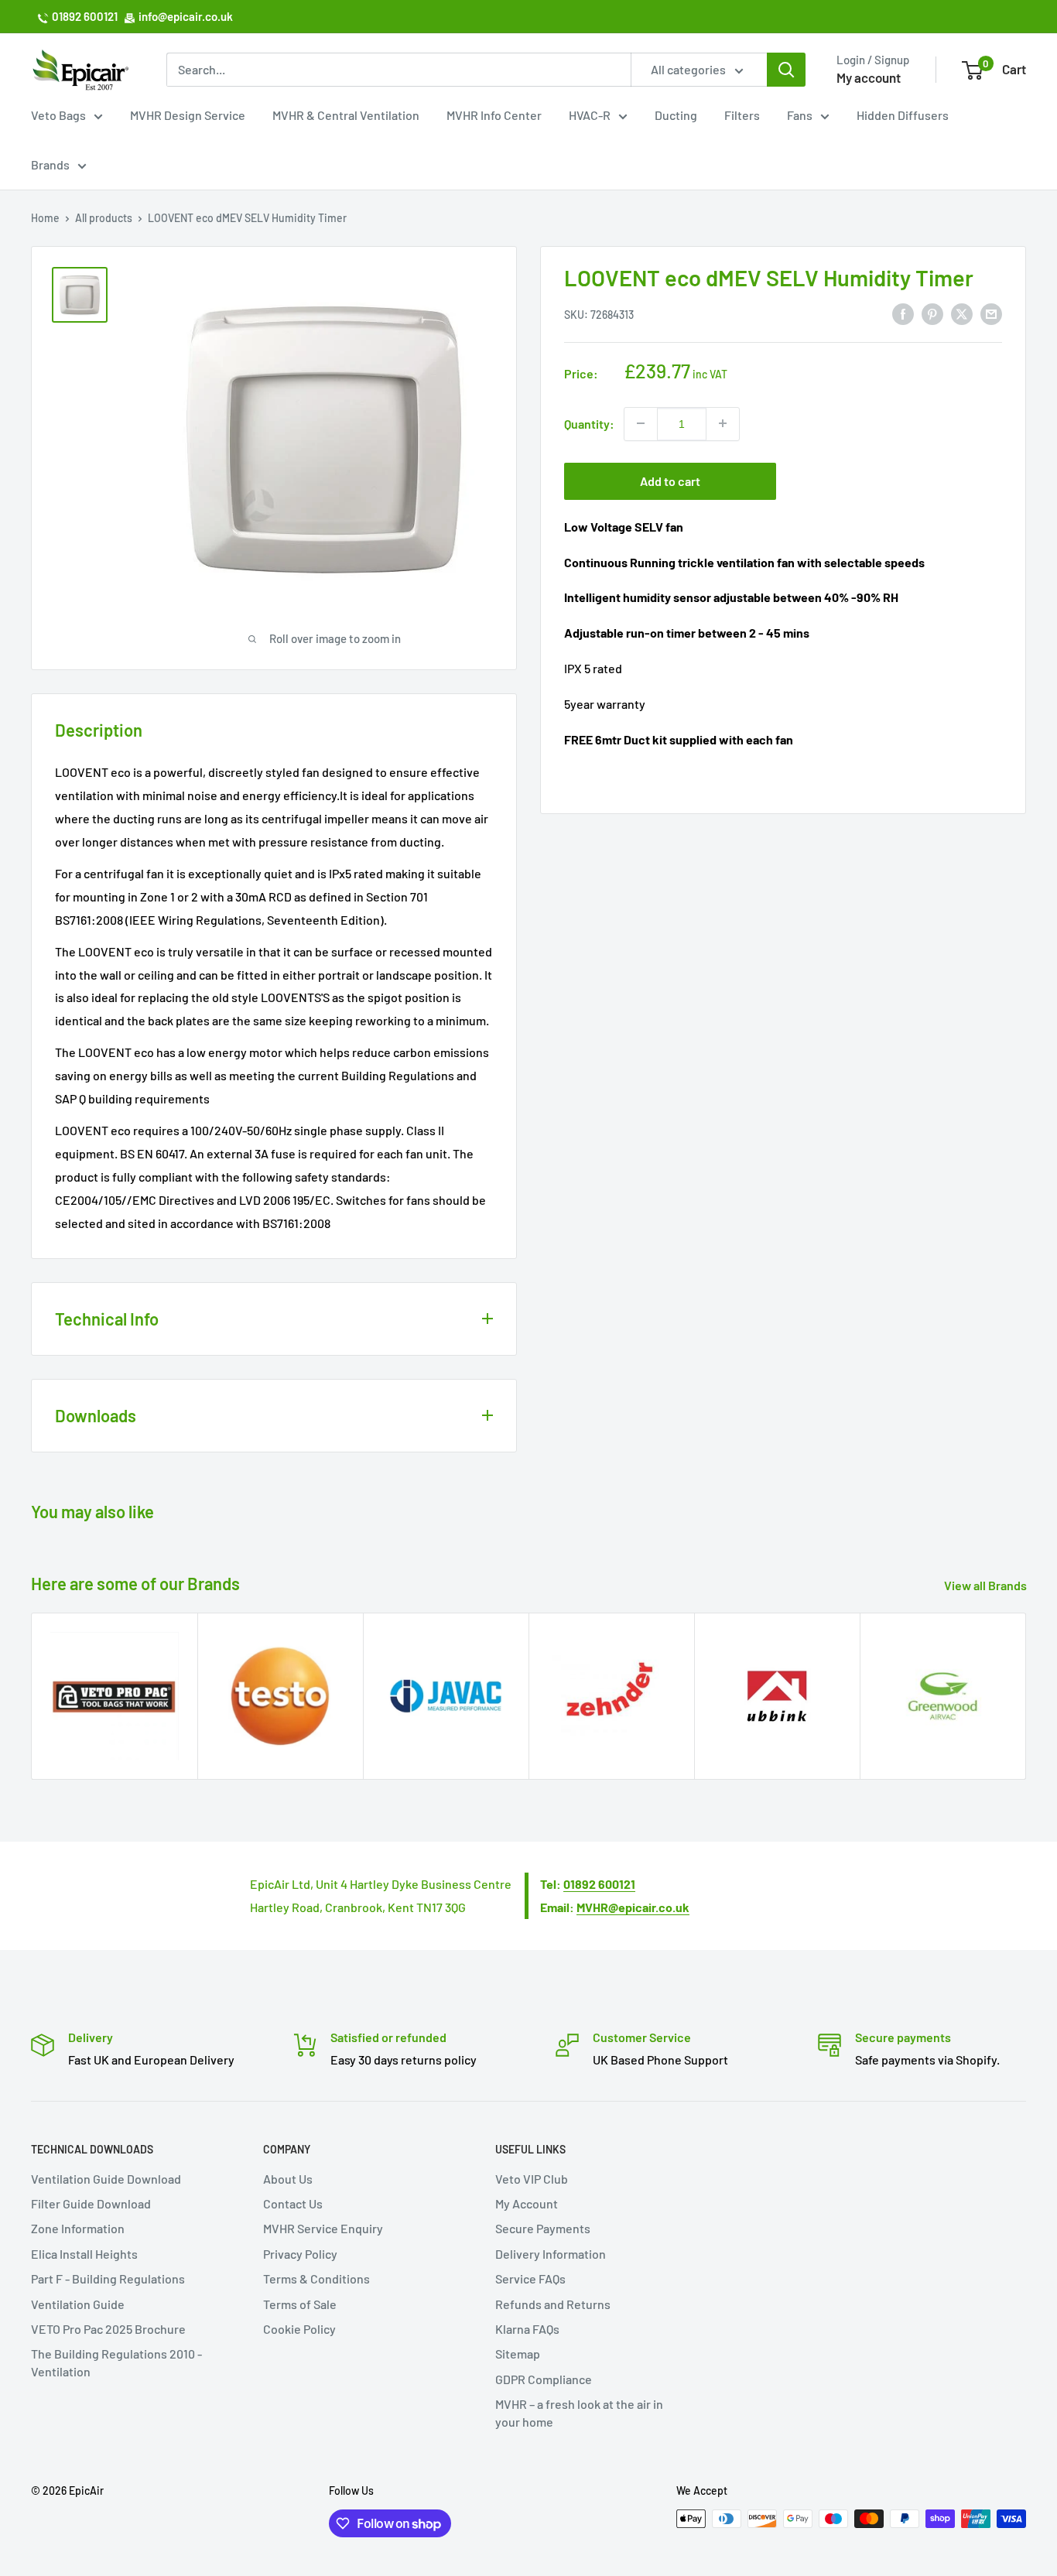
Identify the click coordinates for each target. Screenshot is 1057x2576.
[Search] (786, 70)
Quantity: (589, 423)
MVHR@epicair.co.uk (633, 1907)
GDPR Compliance (544, 2379)
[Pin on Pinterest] (932, 313)
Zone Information (78, 2228)
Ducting (676, 115)
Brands (50, 164)
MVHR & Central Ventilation (346, 115)
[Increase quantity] (723, 423)
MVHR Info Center (494, 115)
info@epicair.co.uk (186, 16)
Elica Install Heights (84, 2254)
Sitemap (518, 2354)
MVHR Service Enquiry (323, 2228)
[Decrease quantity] (641, 423)
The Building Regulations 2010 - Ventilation (116, 2362)
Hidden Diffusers (903, 115)
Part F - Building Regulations (108, 2278)
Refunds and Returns (553, 2304)
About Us (288, 2179)
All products (104, 218)
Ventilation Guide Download (106, 2179)
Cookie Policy (299, 2329)
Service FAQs (530, 2278)
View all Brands (987, 1585)
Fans (800, 115)
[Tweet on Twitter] (962, 313)
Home (45, 218)
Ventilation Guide (78, 2304)
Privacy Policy (300, 2254)
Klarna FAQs (527, 2329)
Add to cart (670, 480)
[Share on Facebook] (903, 313)
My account (869, 77)
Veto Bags (58, 115)
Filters (742, 115)
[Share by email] (991, 313)
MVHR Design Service (188, 115)
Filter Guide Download (91, 2203)
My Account (527, 2203)
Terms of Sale (300, 2304)
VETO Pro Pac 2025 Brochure (108, 2329)
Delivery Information (551, 2254)
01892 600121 (85, 16)
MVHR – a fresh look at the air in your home (579, 2412)
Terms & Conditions (316, 2278)
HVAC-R (590, 115)
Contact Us (293, 2203)
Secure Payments (543, 2228)
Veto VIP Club (532, 2179)
